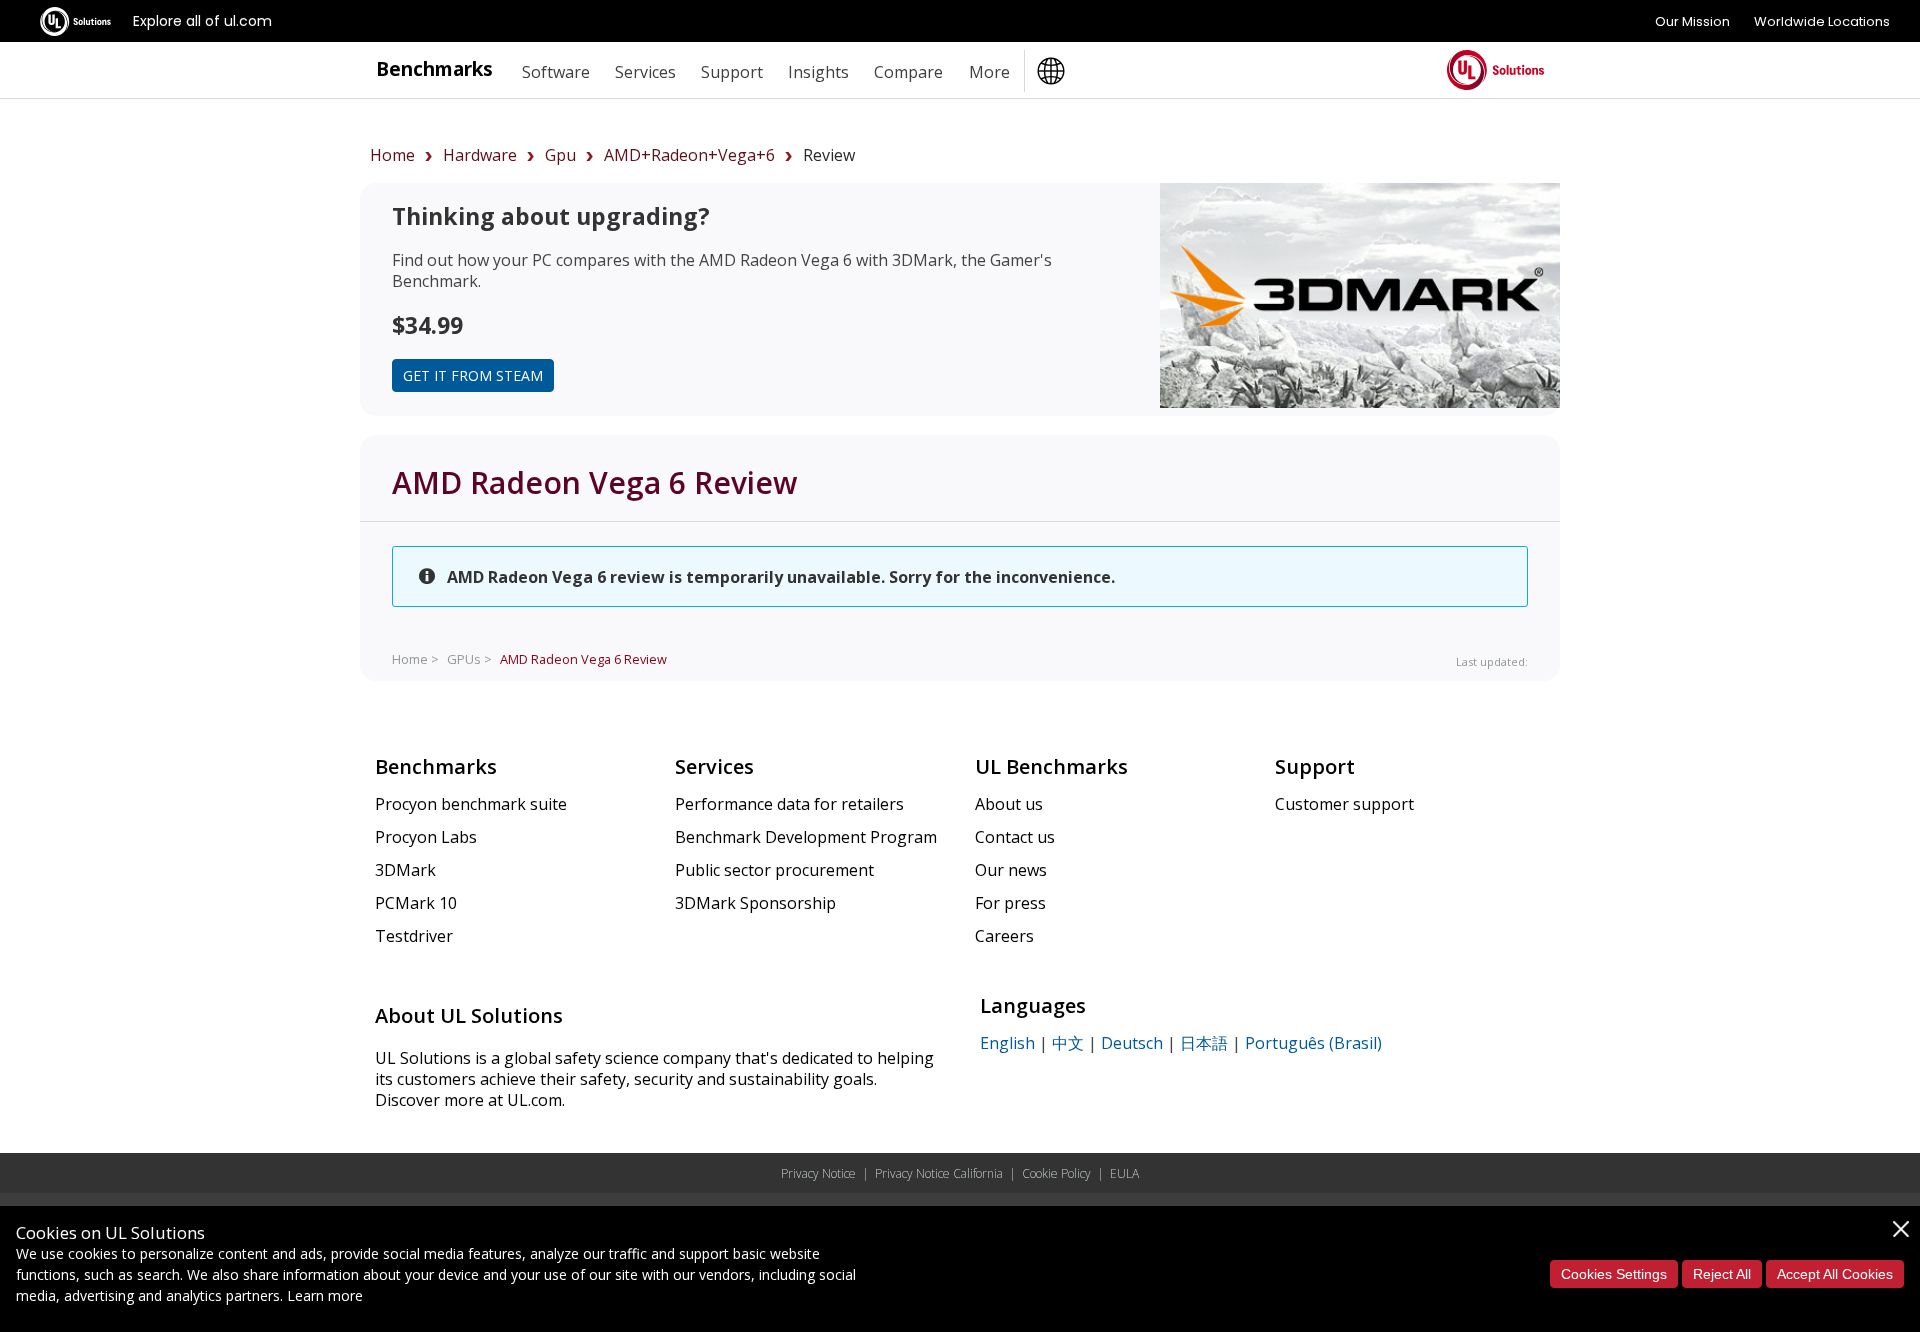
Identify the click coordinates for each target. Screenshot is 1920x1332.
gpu (560, 155)
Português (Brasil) (1313, 1043)
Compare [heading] (908, 72)
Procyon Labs (426, 837)
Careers (1004, 936)
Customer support (1344, 804)
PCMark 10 (416, 903)
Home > (415, 659)
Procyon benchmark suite (471, 804)
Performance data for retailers (789, 804)
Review (583, 659)
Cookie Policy (1056, 1173)
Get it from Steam (473, 375)
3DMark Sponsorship (755, 903)
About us (1009, 804)
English (1007, 1043)
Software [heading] (556, 72)
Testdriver (414, 936)
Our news (1011, 870)
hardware (480, 155)
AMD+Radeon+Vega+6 (689, 155)
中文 (1068, 1043)
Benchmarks (434, 68)
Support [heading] (732, 72)
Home (392, 155)
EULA (1124, 1173)
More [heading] (989, 72)
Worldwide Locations (1822, 21)
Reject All (1722, 1274)
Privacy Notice (818, 1173)
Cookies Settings (1614, 1274)
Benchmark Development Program (806, 837)
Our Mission (1692, 21)
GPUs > (469, 659)
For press (1010, 903)
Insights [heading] (818, 72)
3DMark (405, 870)
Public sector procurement (774, 870)
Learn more (325, 1295)
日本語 (1204, 1043)
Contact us (1015, 837)
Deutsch (1132, 1043)
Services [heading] (645, 72)
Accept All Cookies (1835, 1274)
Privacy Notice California (939, 1173)
